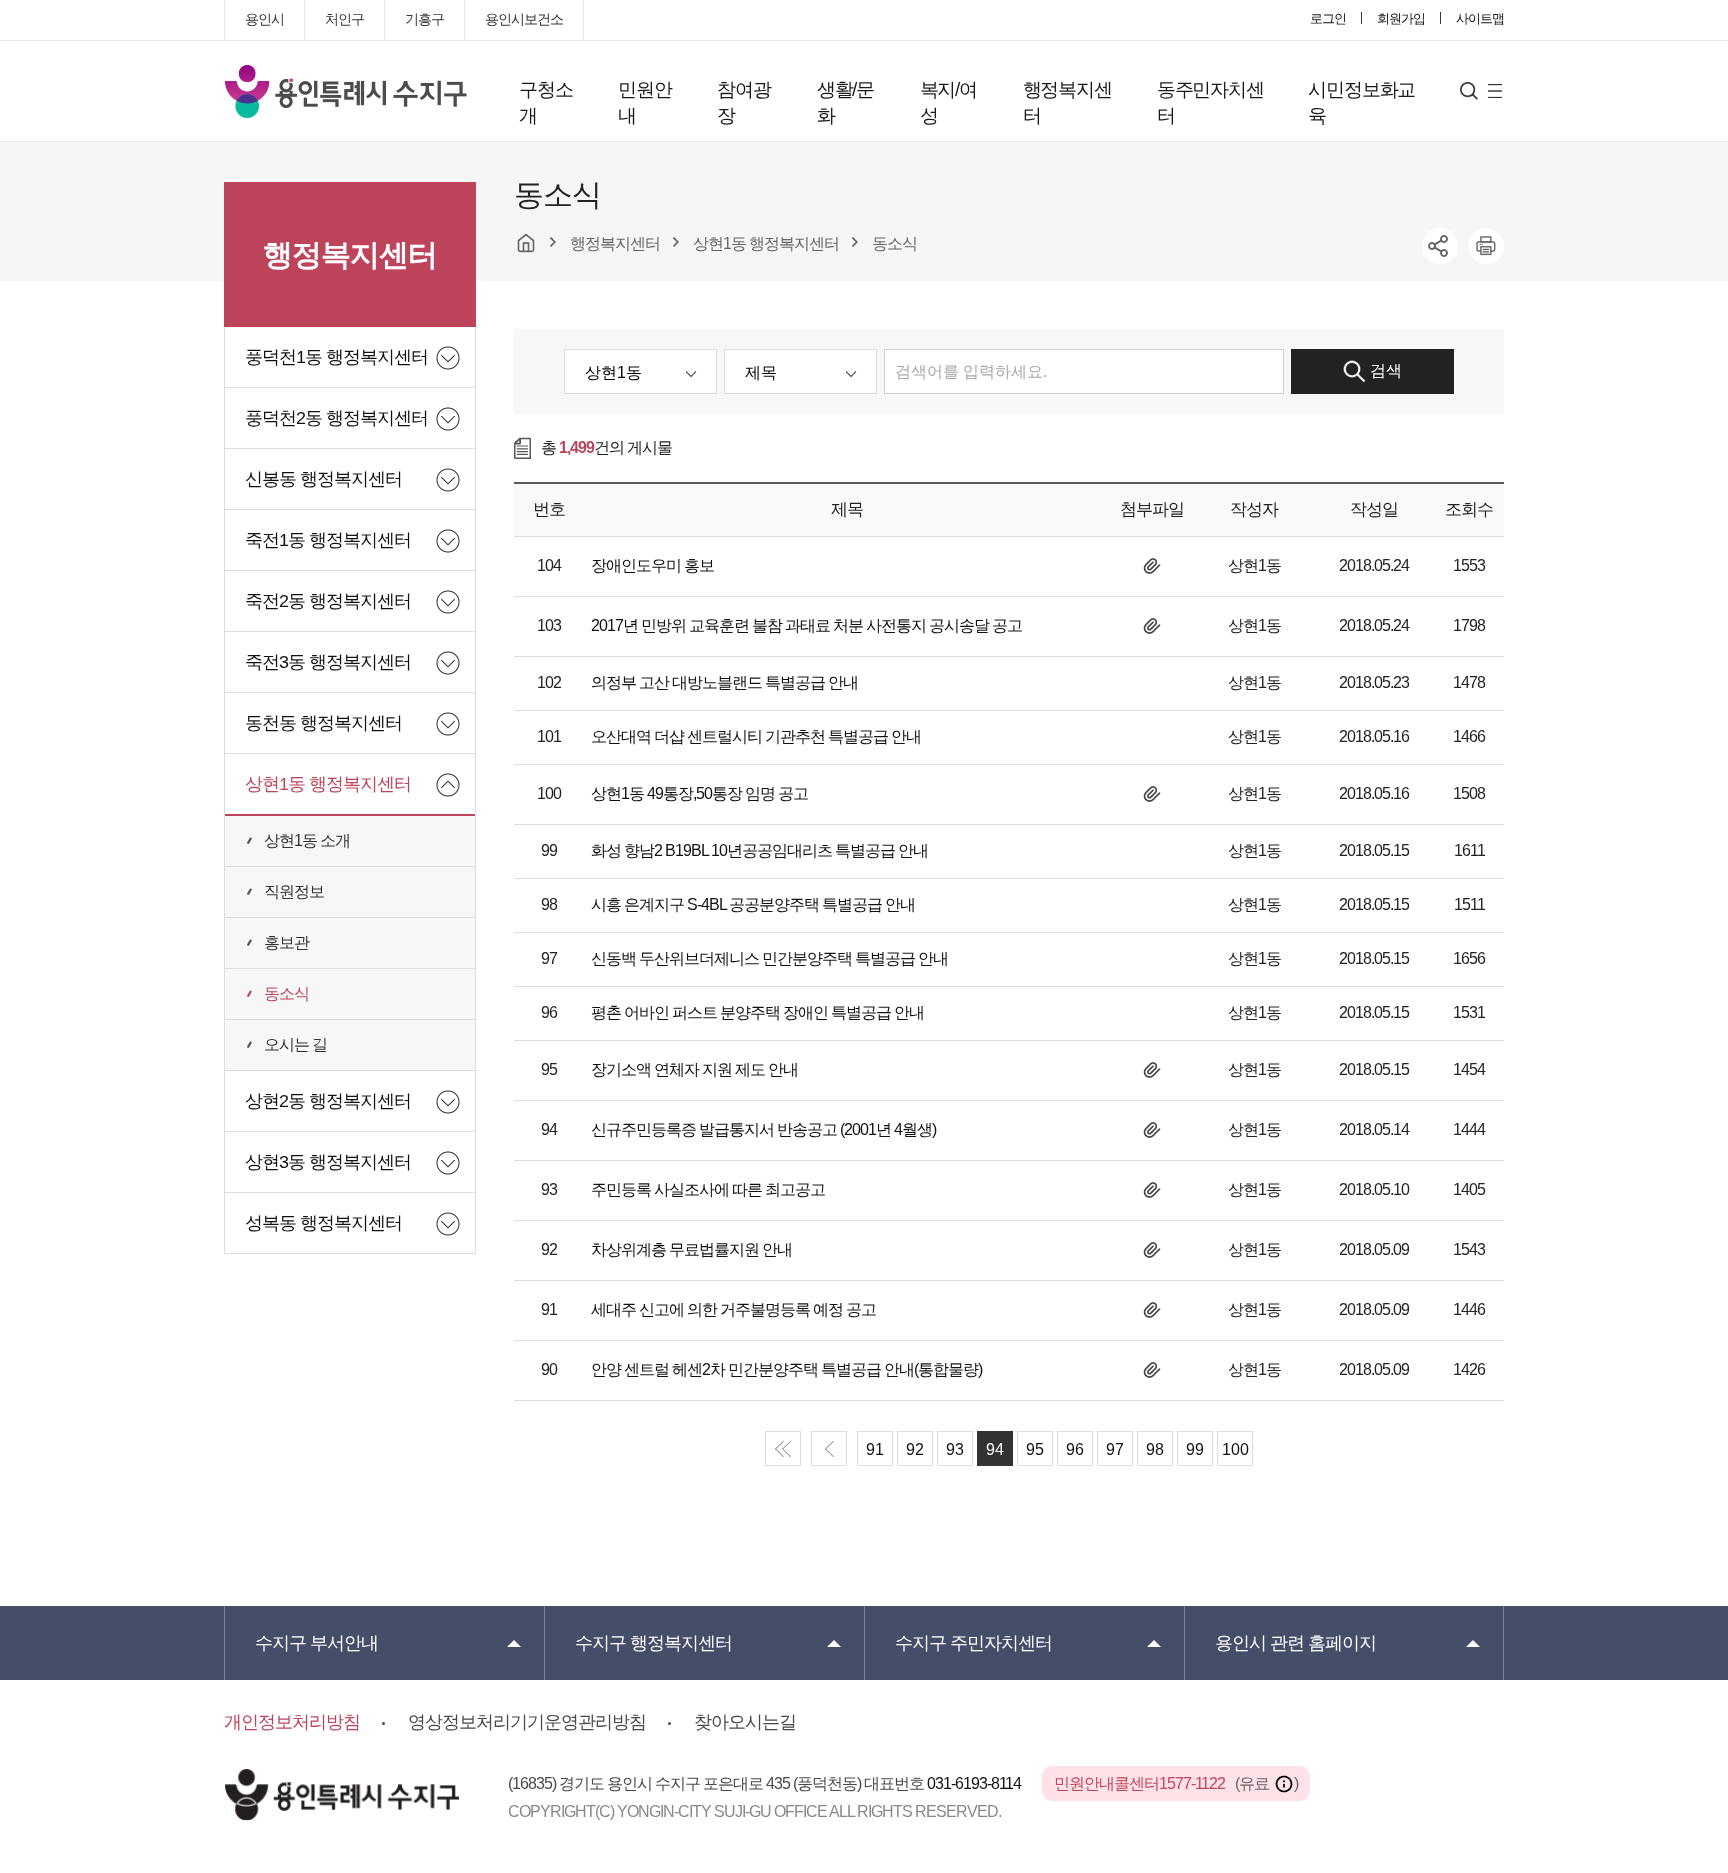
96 (1075, 1449)
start (783, 1448)
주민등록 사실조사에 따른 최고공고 (708, 1189)
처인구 (344, 19)
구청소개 (545, 102)
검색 (1386, 370)
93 (955, 1449)
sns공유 (1440, 246)
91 (875, 1449)
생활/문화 (845, 102)
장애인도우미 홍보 (652, 565)
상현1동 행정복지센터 (328, 784)
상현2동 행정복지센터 (328, 1101)
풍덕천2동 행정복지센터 (336, 418)
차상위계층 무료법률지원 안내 (691, 1249)
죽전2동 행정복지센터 (328, 601)
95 (1035, 1449)
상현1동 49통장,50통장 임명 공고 (699, 793)
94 (995, 1449)
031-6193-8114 (975, 1783)
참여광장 (743, 102)
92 (915, 1449)
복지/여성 (948, 102)
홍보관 (286, 942)
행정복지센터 (1067, 102)
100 (1235, 1449)
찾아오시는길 (745, 1722)
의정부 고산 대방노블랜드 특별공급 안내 (724, 682)
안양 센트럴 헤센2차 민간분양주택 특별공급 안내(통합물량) (786, 1369)
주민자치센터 (973, 1643)
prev (829, 1448)
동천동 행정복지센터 (323, 723)
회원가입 (1401, 18)
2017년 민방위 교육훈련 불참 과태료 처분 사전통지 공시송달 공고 (806, 625)
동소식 (286, 993)
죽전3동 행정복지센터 (328, 662)
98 (1155, 1449)
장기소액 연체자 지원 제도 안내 (694, 1069)
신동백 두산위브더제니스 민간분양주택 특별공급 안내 (769, 958)
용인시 (264, 19)
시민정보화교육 (1361, 102)
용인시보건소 (524, 19)
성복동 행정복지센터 (323, 1223)
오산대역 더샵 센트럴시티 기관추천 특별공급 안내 (756, 736)
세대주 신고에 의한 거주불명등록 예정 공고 (733, 1309)
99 (1195, 1449)
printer (1486, 246)
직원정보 (294, 891)
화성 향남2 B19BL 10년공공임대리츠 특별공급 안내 (759, 850)
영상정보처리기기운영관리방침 (527, 1722)
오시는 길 (295, 1044)
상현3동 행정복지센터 (328, 1162)
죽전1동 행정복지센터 (328, 540)
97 (1115, 1449)
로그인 (1328, 18)
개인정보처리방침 (292, 1722)
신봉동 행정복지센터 (323, 479)
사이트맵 (1480, 18)
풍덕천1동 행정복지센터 (336, 357)
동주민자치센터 (1210, 102)
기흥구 (424, 19)
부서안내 (316, 1643)
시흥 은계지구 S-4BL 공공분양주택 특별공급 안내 (753, 904)
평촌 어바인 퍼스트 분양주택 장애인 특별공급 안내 (757, 1012)
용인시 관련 (1295, 1643)
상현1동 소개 (307, 840)
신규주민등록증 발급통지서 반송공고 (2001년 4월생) (763, 1129)
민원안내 (644, 102)
